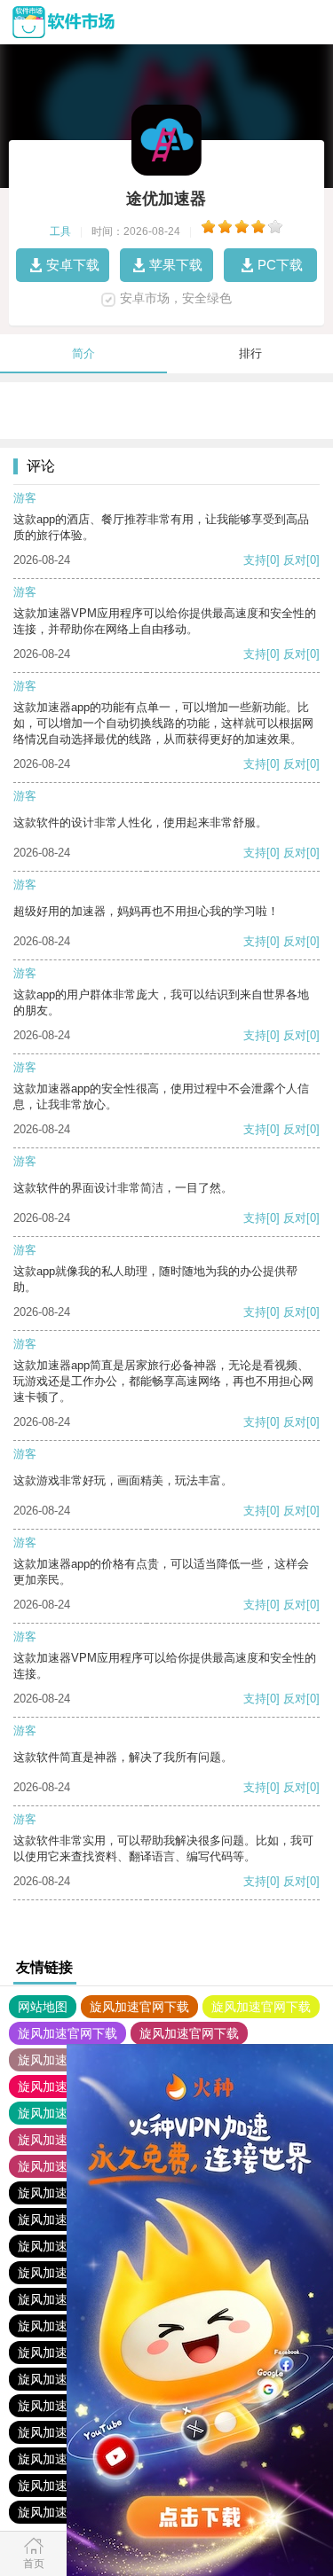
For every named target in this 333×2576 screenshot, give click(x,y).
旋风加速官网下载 (139, 2007)
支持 (255, 560)
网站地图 (43, 2007)
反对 (295, 560)
